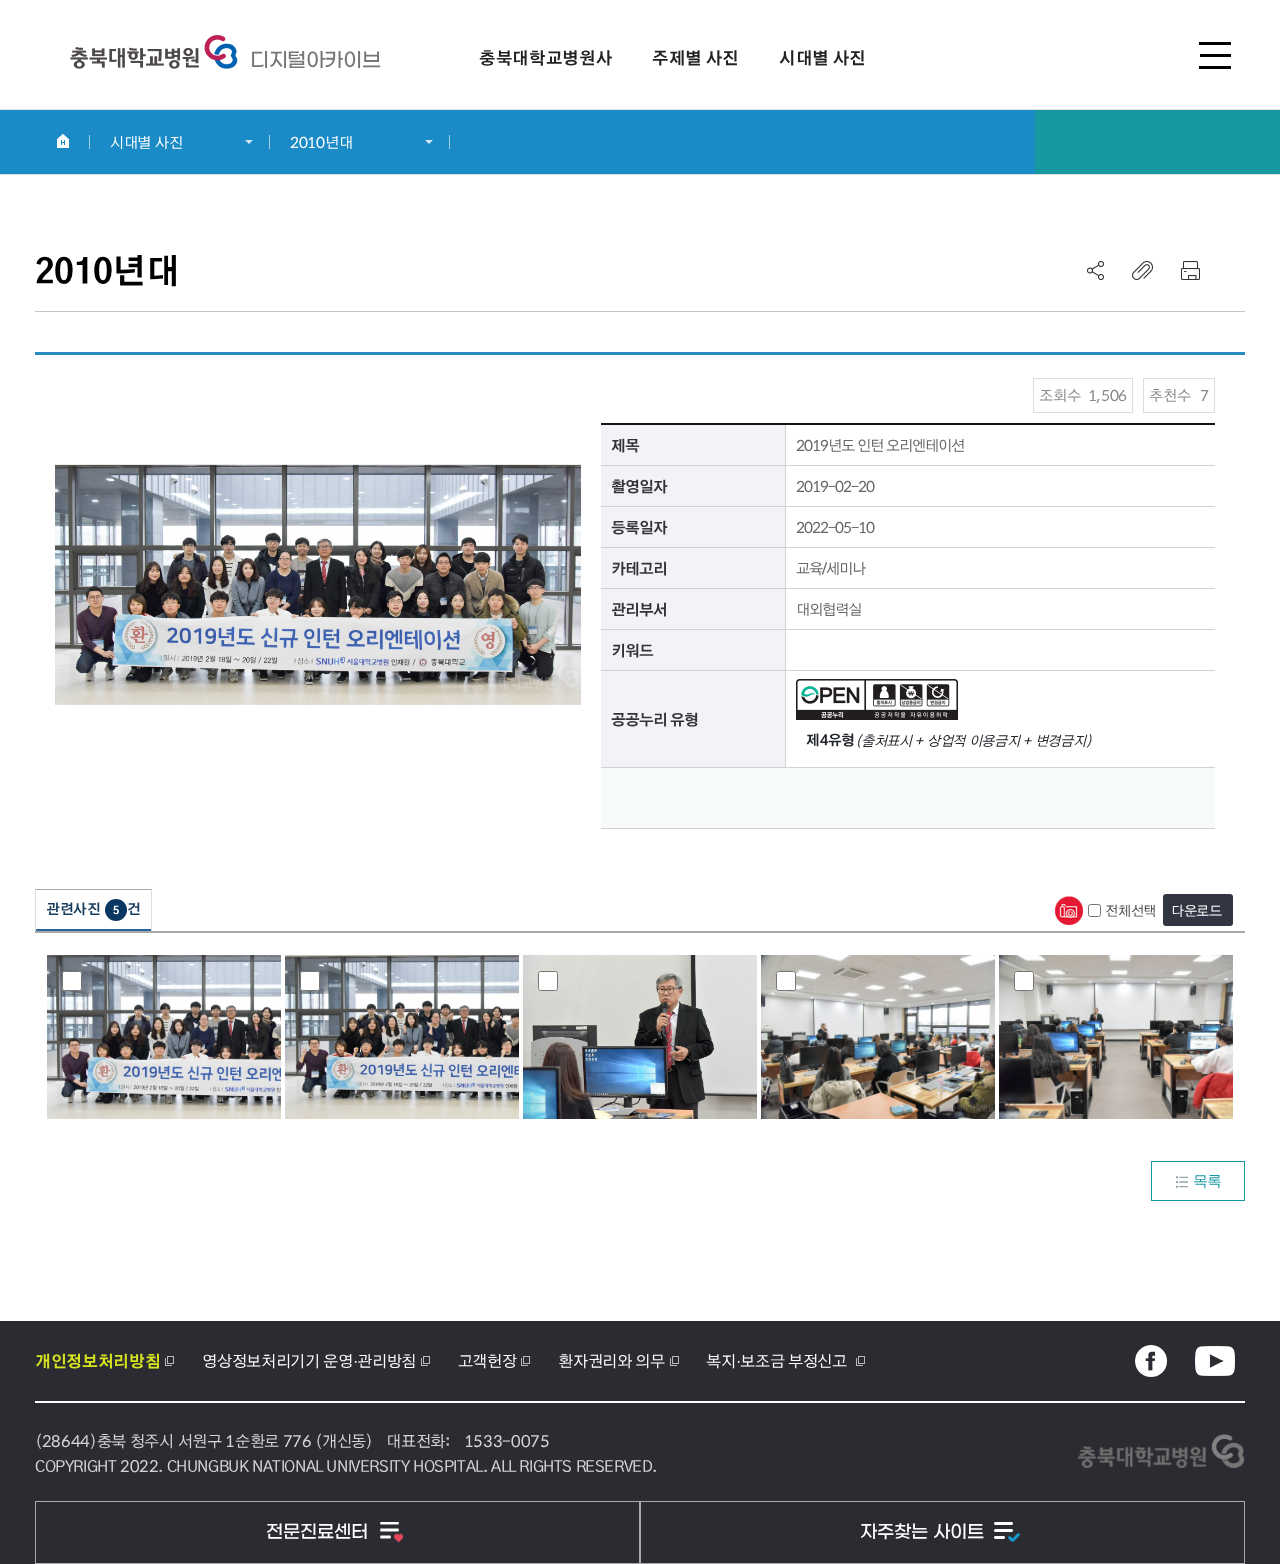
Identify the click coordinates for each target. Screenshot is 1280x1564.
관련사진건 (93, 908)
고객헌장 (487, 1360)
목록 (1207, 1180)
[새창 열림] (1151, 1361)
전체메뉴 (1215, 55)
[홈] (62, 141)
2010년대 (321, 142)
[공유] (1096, 270)
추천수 (1179, 395)
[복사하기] (1143, 270)
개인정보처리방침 (97, 1361)
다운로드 (1196, 910)
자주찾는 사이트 (924, 1532)
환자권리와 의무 (611, 1360)
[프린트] (1190, 270)
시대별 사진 (146, 142)
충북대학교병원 (315, 60)
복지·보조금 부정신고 (778, 1360)
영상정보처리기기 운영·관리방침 (309, 1360)
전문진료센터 (319, 1532)
